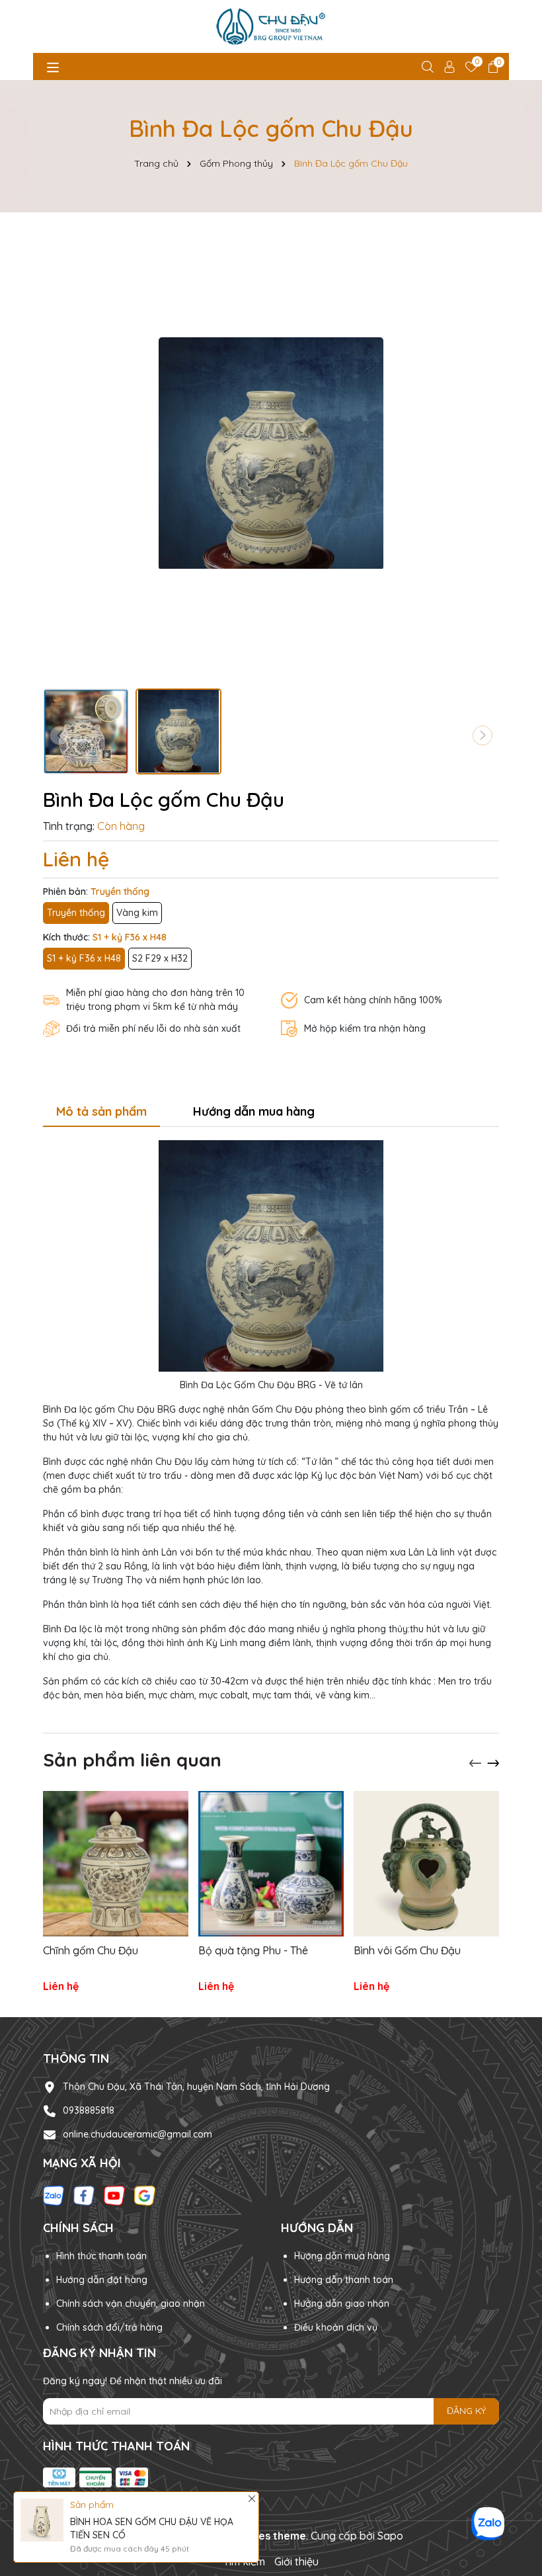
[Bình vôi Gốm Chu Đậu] (426, 1864)
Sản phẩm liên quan (132, 1760)
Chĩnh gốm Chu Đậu (91, 1950)
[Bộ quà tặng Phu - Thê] (271, 1864)
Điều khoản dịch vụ (336, 2327)
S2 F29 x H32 (160, 958)
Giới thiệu (296, 2561)
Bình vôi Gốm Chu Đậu (407, 1950)
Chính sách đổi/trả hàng (109, 2327)
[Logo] (271, 26)
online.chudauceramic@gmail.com (137, 2134)
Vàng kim (137, 913)
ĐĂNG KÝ (466, 2411)
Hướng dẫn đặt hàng (102, 2280)
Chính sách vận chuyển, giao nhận (131, 2304)
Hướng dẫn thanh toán (344, 2280)
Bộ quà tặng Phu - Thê (253, 1950)
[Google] (145, 2194)
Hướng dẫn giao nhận (342, 2304)
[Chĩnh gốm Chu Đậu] (116, 1864)
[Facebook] (84, 2194)
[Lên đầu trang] (525, 2559)
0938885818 (89, 2110)
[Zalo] (54, 2194)
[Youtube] (114, 2194)
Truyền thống (76, 913)
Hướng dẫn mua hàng (342, 2256)
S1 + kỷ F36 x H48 (84, 958)
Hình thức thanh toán (101, 2256)
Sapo (390, 2536)
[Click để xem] (271, 454)
